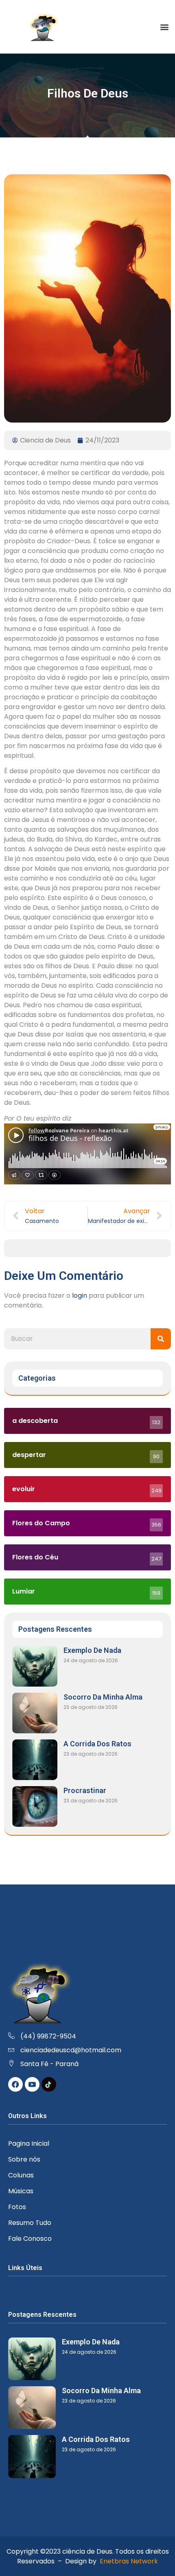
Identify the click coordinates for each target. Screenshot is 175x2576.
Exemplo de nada (92, 1650)
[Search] (161, 1339)
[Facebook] (15, 2084)
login (80, 1296)
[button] (164, 27)
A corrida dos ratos (97, 1744)
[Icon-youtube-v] (32, 2084)
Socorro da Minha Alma (103, 1697)
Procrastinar (85, 1790)
